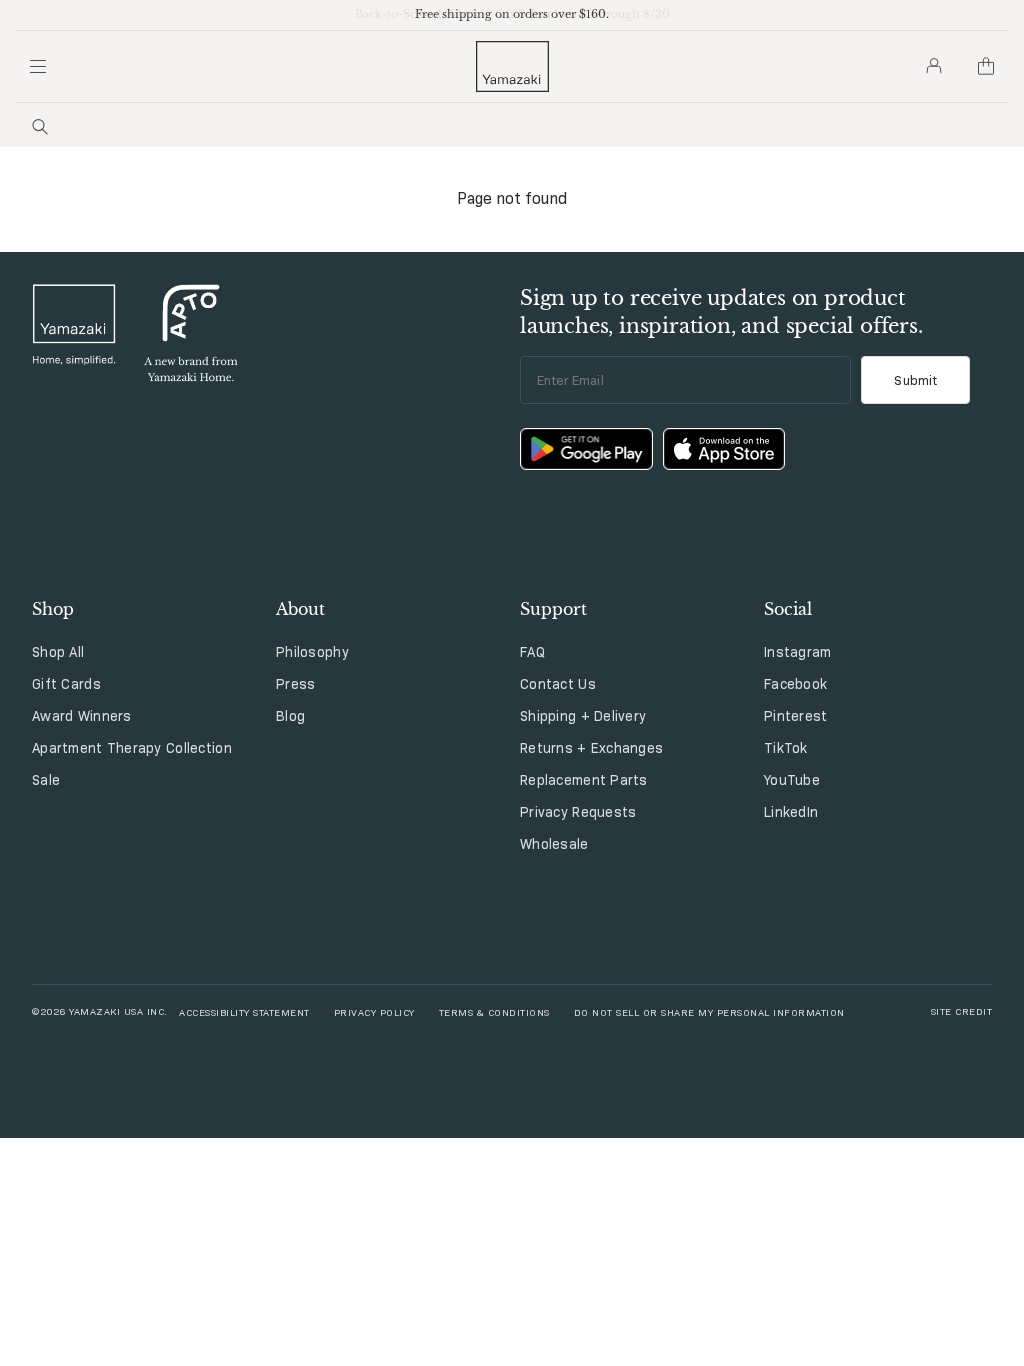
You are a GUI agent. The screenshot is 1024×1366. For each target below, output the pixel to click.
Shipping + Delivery (583, 716)
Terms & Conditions (494, 1011)
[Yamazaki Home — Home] (512, 66)
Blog (290, 716)
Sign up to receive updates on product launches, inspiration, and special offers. (721, 312)
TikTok (786, 748)
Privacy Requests (578, 812)
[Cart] (986, 66)
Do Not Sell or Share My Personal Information (709, 1011)
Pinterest (796, 716)
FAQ (532, 652)
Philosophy (312, 652)
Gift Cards (66, 684)
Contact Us (558, 684)
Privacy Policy (374, 1011)
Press (295, 684)
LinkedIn (791, 812)
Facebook (795, 684)
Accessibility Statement (244, 1011)
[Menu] (38, 66)
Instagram (798, 652)
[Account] (934, 66)
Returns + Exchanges (591, 748)
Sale (46, 780)
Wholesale (554, 844)
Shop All (58, 652)
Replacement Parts (584, 780)
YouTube (792, 780)
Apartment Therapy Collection (132, 748)
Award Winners (82, 716)
